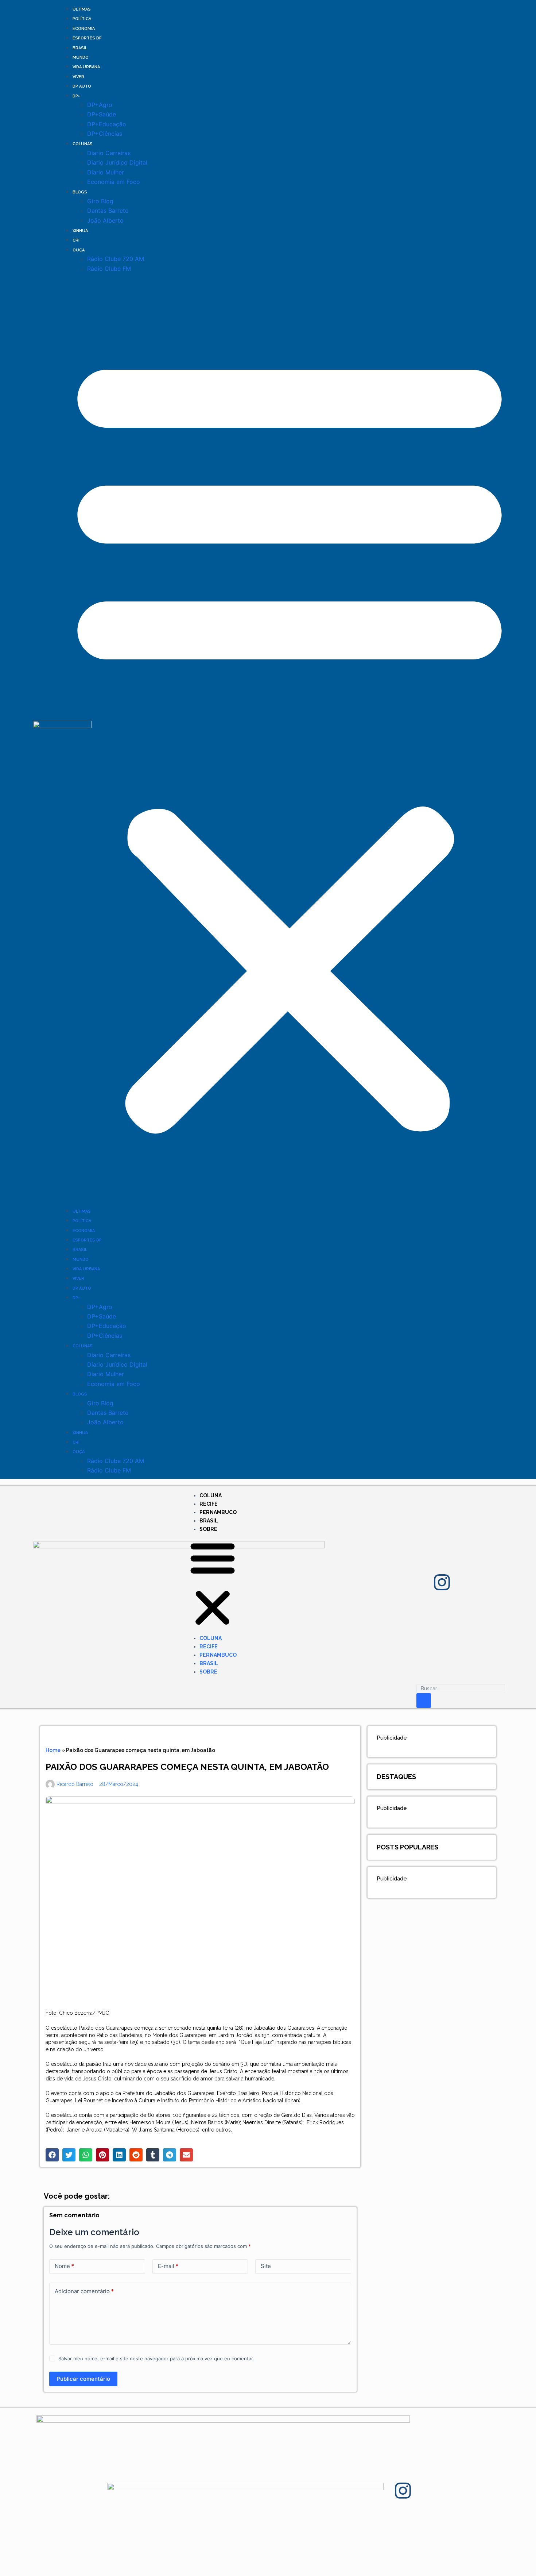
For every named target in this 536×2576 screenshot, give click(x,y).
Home (53, 1750)
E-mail (168, 2266)
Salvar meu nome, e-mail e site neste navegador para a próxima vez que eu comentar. (156, 2359)
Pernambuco (218, 1512)
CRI (76, 240)
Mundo (81, 57)
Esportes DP (87, 38)
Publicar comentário (83, 2379)
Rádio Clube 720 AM (116, 259)
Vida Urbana (86, 67)
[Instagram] (442, 1582)
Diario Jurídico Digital (117, 162)
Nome (64, 2266)
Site (266, 2266)
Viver (78, 77)
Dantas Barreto (108, 211)
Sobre (208, 1529)
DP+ (76, 96)
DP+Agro (100, 105)
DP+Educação (107, 124)
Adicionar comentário (84, 2291)
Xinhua (80, 231)
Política (82, 19)
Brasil (80, 48)
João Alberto (105, 220)
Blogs (80, 192)
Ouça (79, 250)
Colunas (83, 144)
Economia (84, 29)
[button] (290, 740)
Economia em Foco (114, 182)
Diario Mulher (106, 172)
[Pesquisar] (424, 1701)
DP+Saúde (102, 114)
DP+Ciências (105, 134)
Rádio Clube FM (109, 269)
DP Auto (82, 86)
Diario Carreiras (109, 153)
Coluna (211, 1495)
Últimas (82, 9)
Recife (209, 1504)
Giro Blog (100, 201)
